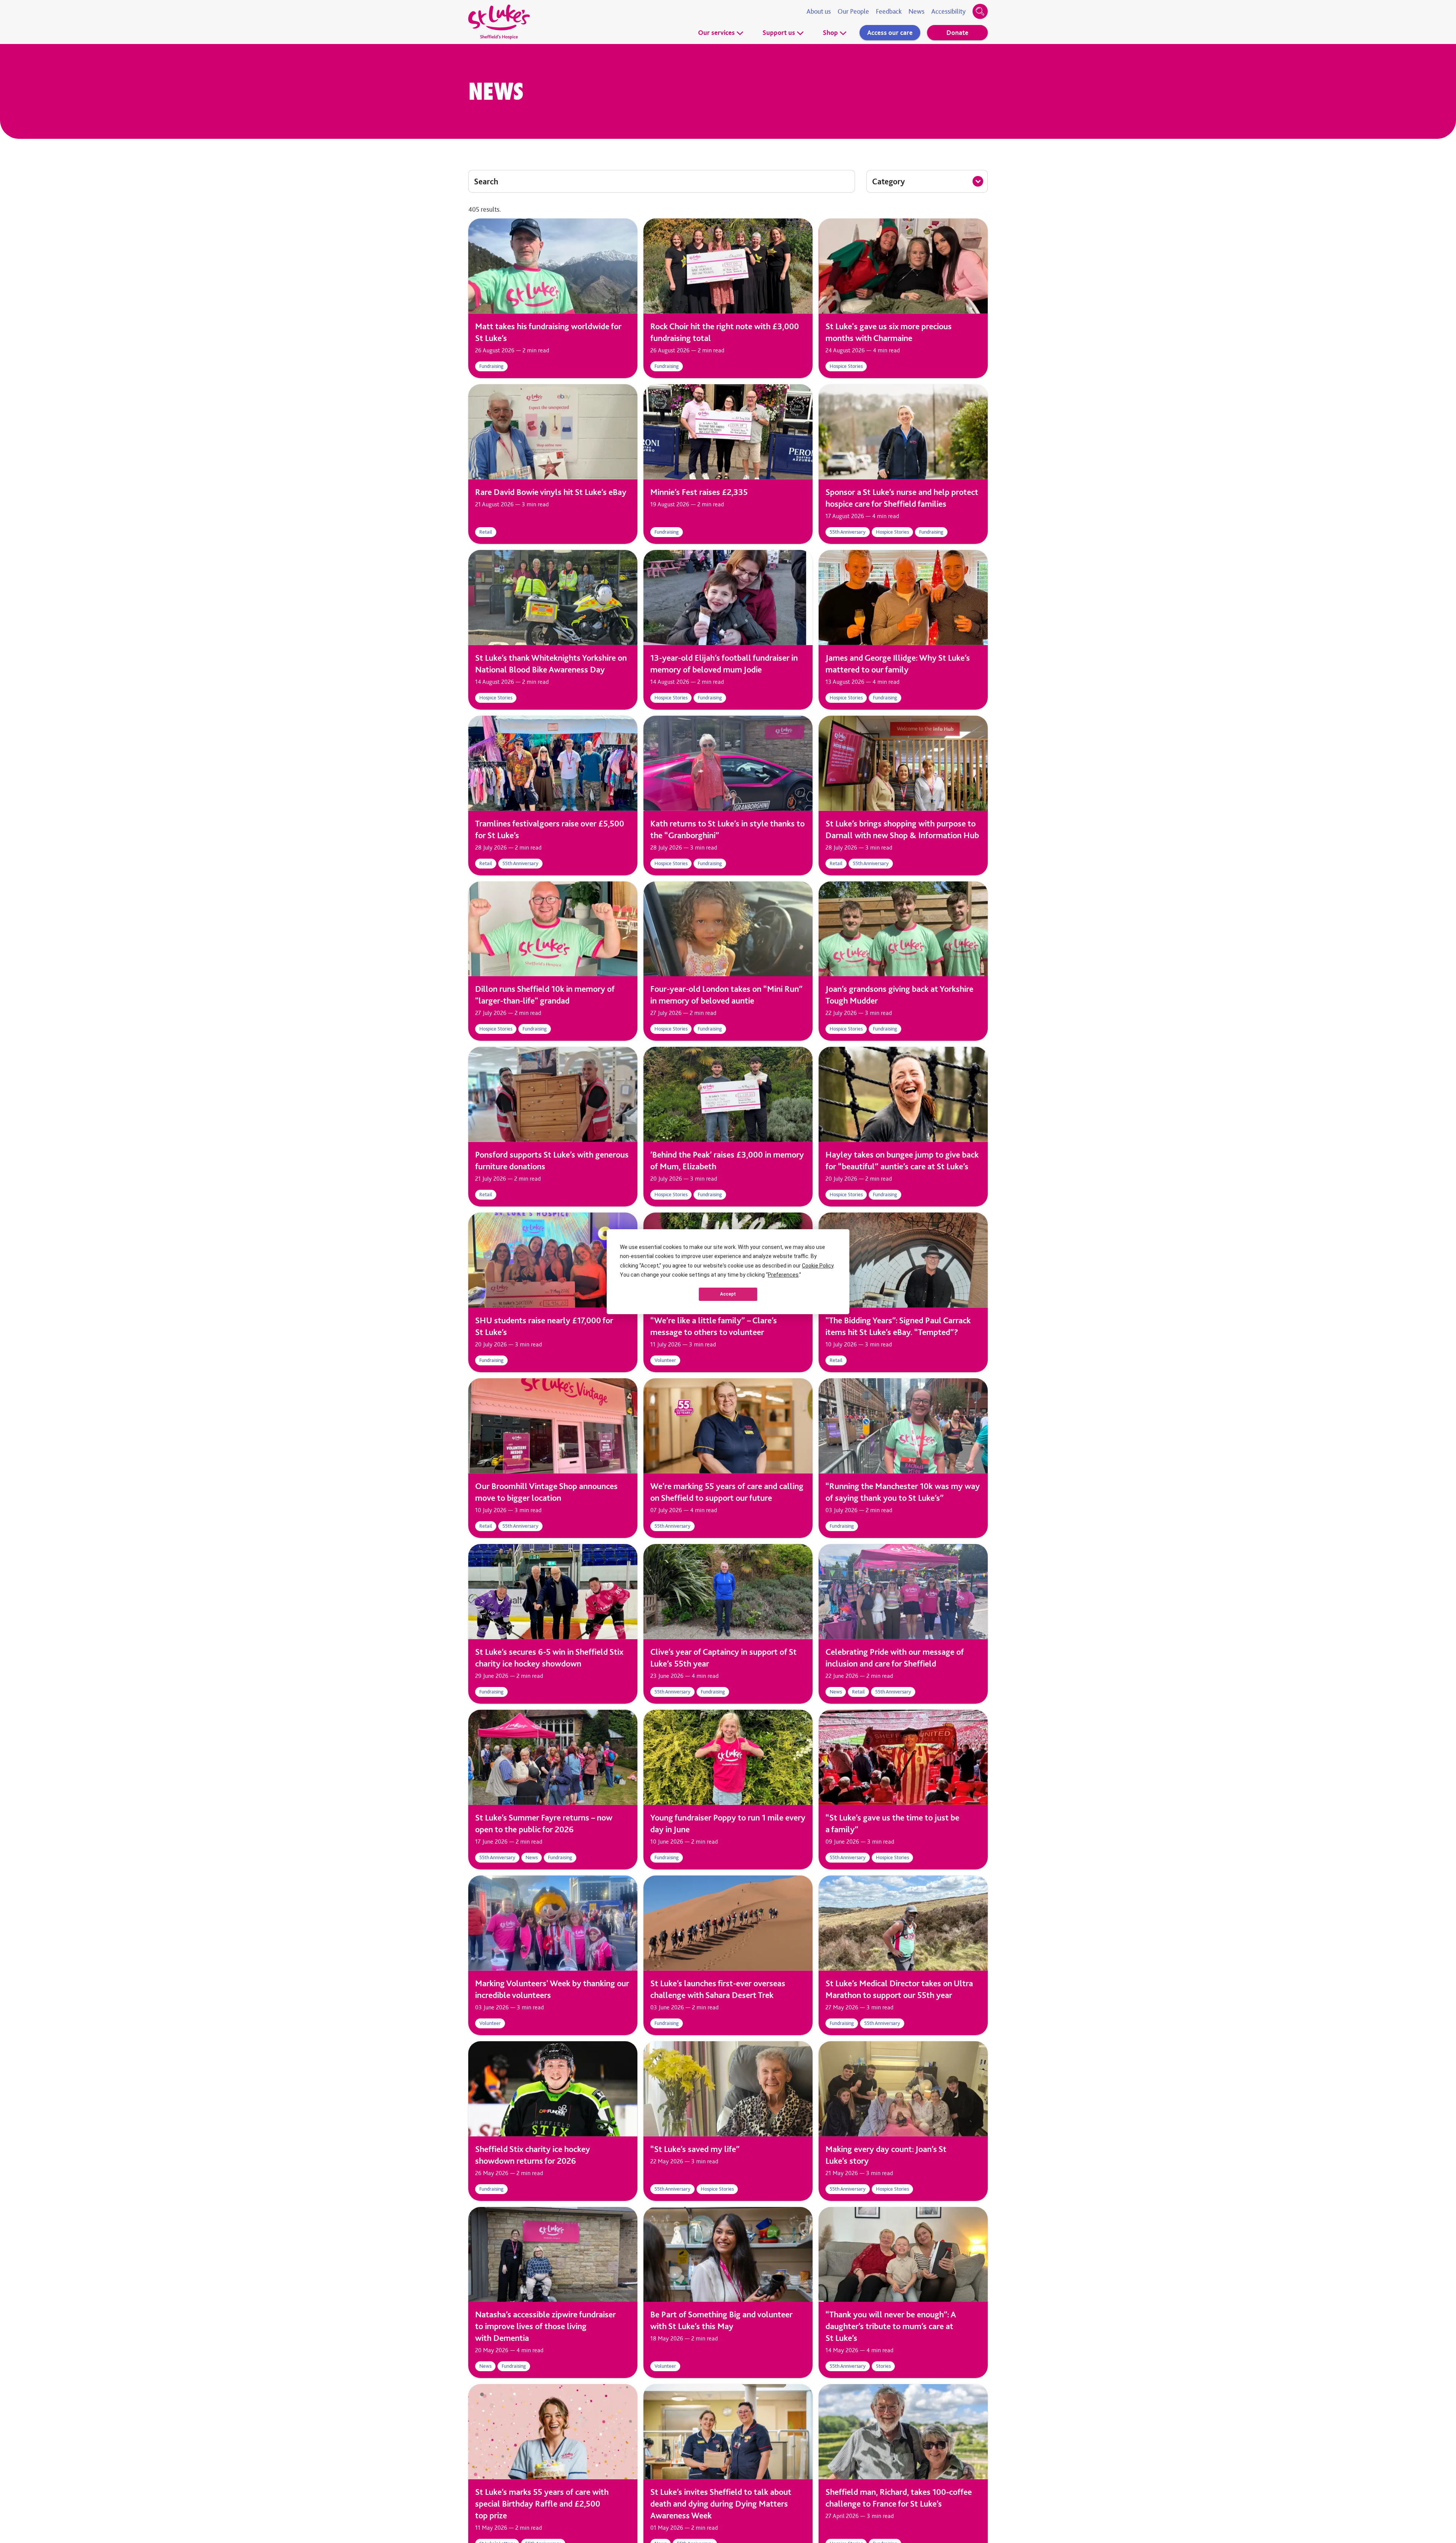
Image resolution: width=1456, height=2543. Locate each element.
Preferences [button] (783, 1275)
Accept (728, 1294)
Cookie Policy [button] (818, 1266)
